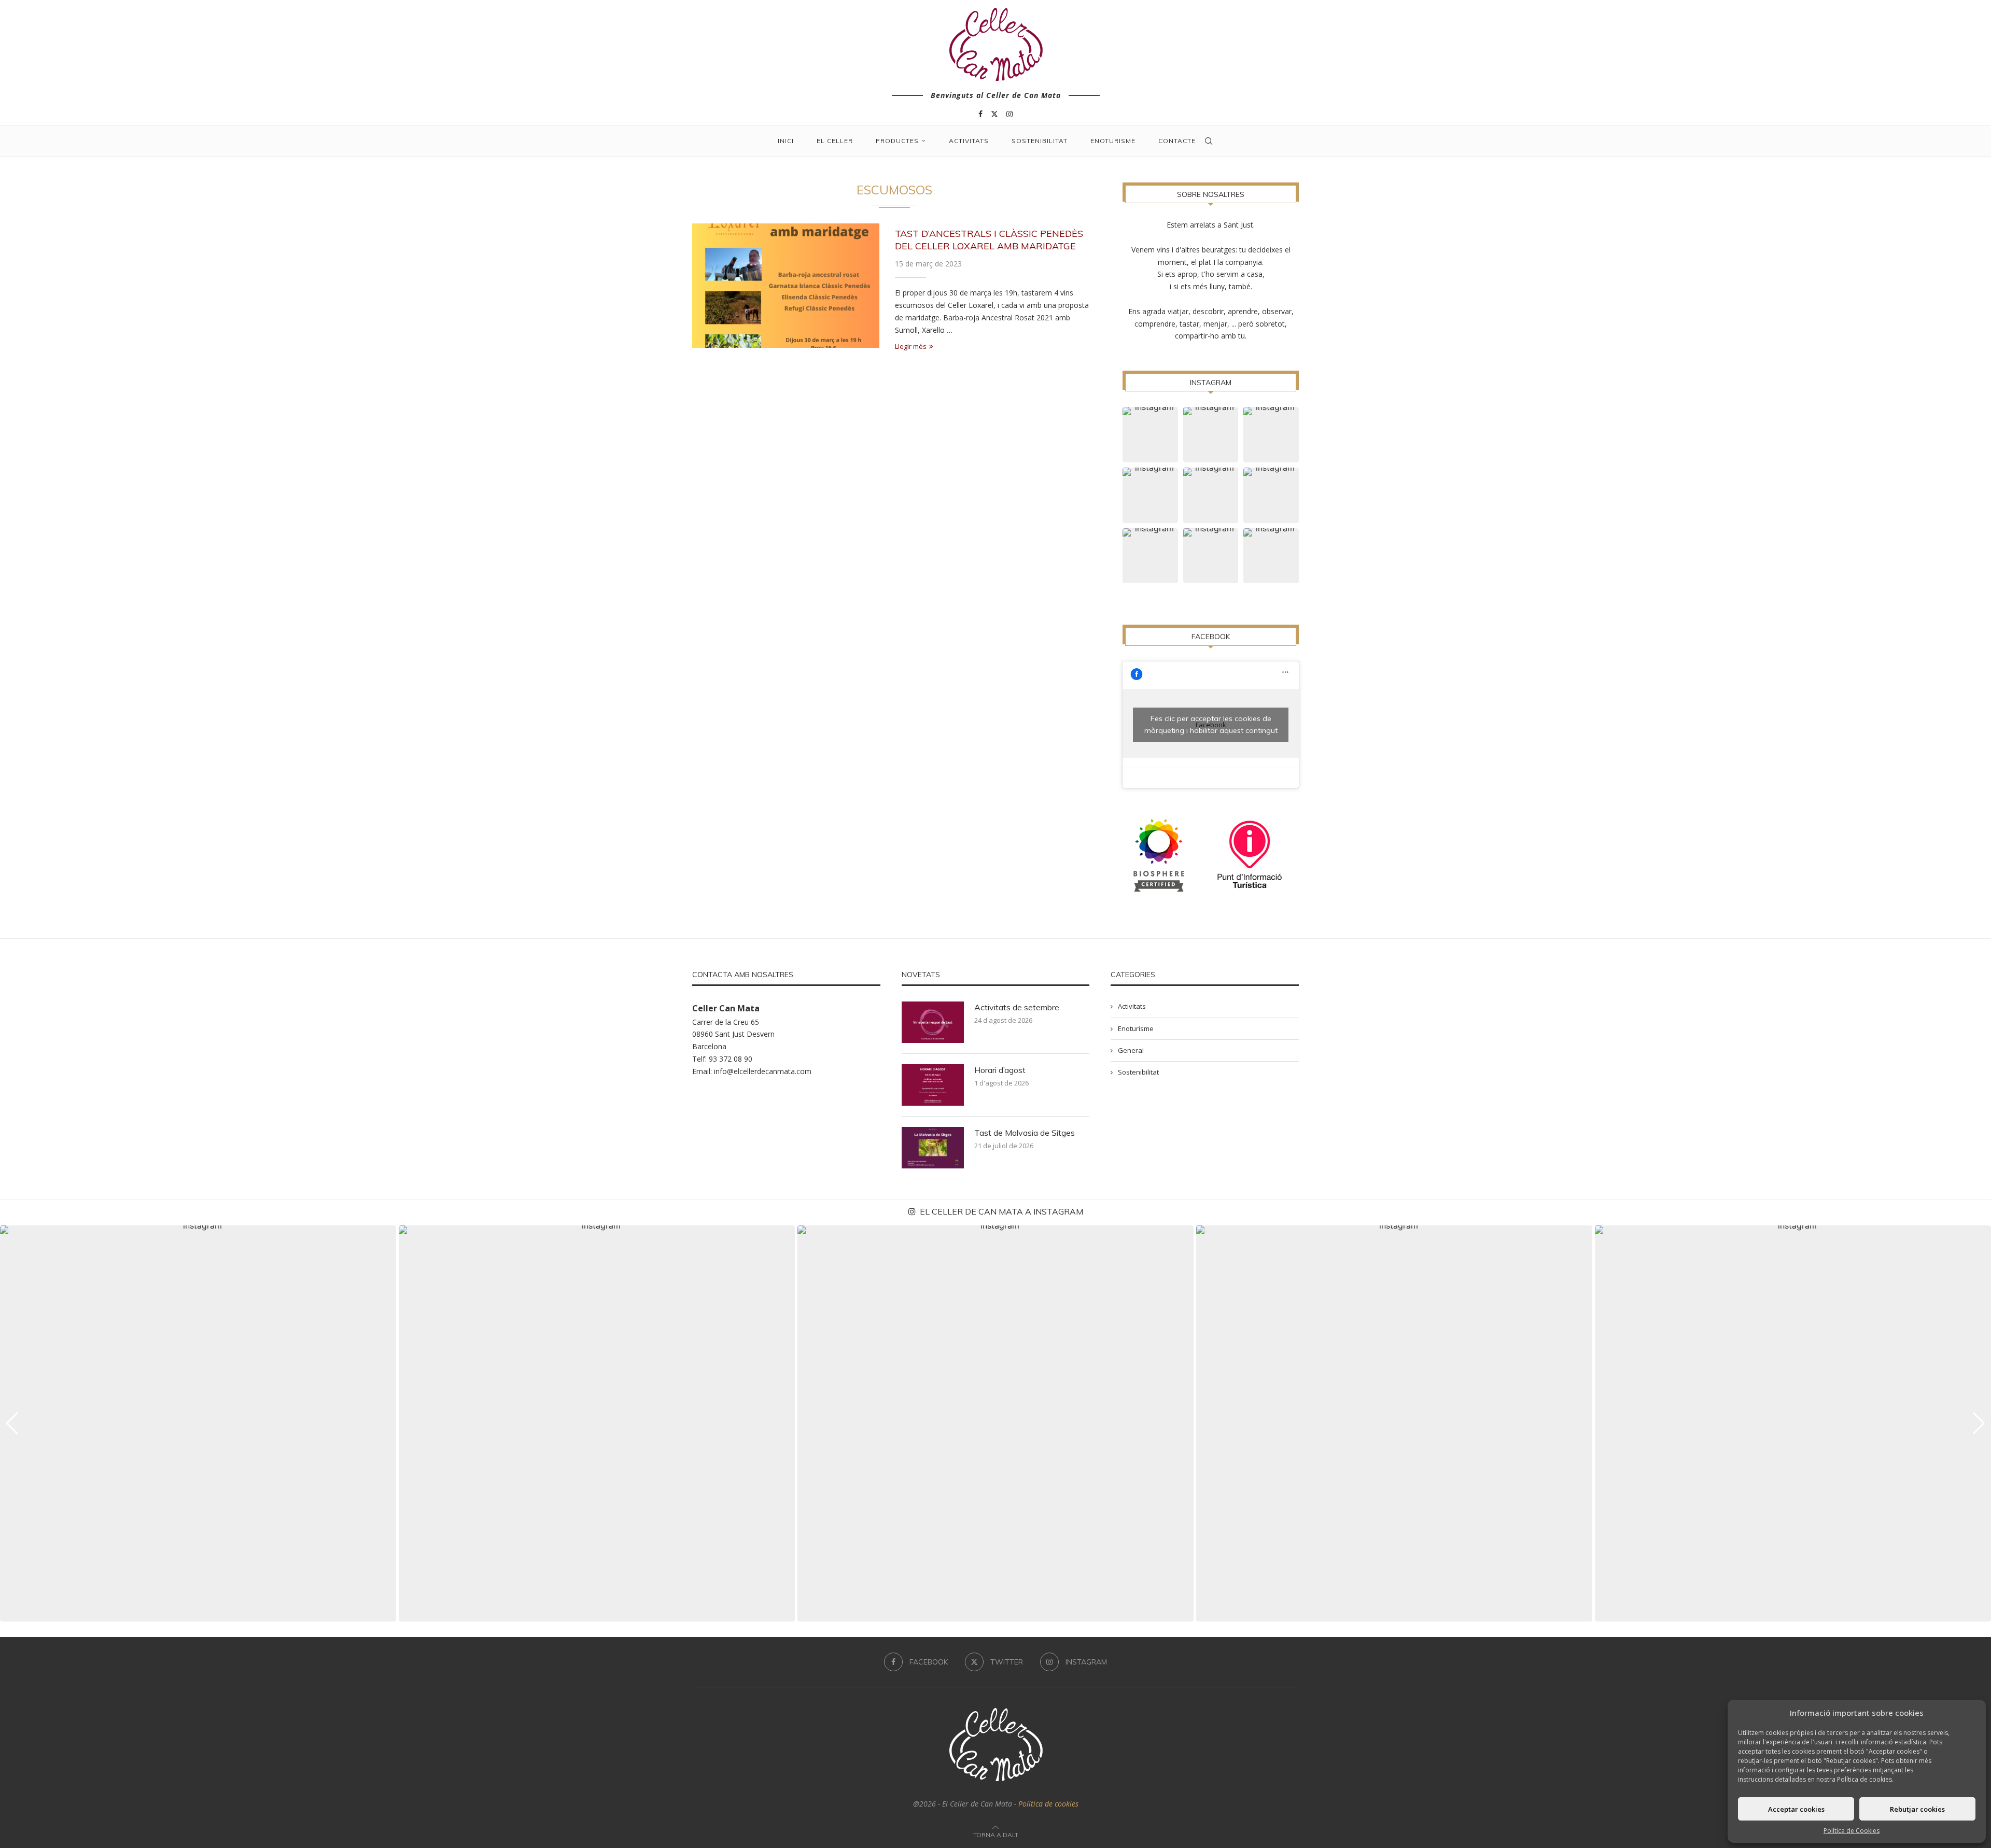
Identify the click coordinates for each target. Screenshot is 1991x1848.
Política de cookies (1048, 1804)
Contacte (1177, 141)
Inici (786, 141)
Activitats (969, 141)
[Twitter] (994, 114)
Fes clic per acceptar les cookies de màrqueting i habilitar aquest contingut (1211, 724)
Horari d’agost (1000, 1070)
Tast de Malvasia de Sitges (1025, 1133)
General (1131, 1050)
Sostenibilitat (1040, 141)
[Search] (1209, 141)
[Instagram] (1009, 114)
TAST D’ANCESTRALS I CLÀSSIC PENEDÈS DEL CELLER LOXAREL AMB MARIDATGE (989, 240)
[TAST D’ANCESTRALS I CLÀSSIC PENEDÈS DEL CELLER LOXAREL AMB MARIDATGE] (786, 286)
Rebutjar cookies (1917, 1809)
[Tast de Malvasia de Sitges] (933, 1148)
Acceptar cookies (1796, 1809)
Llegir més (911, 346)
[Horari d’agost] (933, 1085)
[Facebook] (980, 114)
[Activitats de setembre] (933, 1022)
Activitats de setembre (1017, 1007)
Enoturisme (1113, 141)
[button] (12, 1423)
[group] (198, 1423)
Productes (897, 141)
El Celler (835, 141)
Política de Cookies (1852, 1831)
